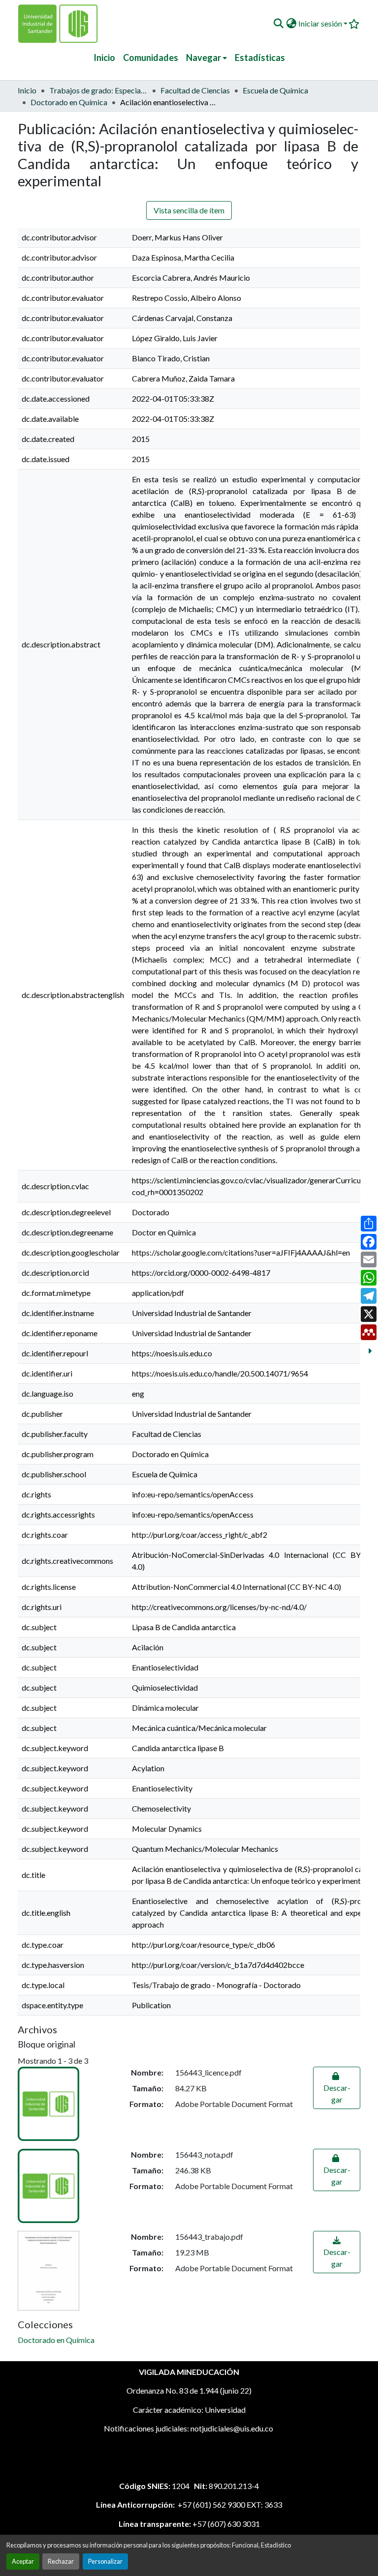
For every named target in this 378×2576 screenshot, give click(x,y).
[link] (337, 2088)
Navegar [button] (204, 58)
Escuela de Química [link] (275, 90)
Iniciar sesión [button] (321, 23)
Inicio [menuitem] (104, 58)
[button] (278, 24)
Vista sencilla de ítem (189, 210)
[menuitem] (206, 58)
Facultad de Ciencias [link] (195, 90)
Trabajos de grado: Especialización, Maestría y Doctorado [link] (98, 90)
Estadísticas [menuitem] (260, 58)
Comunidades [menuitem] (151, 58)
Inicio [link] (27, 90)
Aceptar (23, 2561)
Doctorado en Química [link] (69, 102)
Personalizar (105, 2561)
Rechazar (61, 2561)
